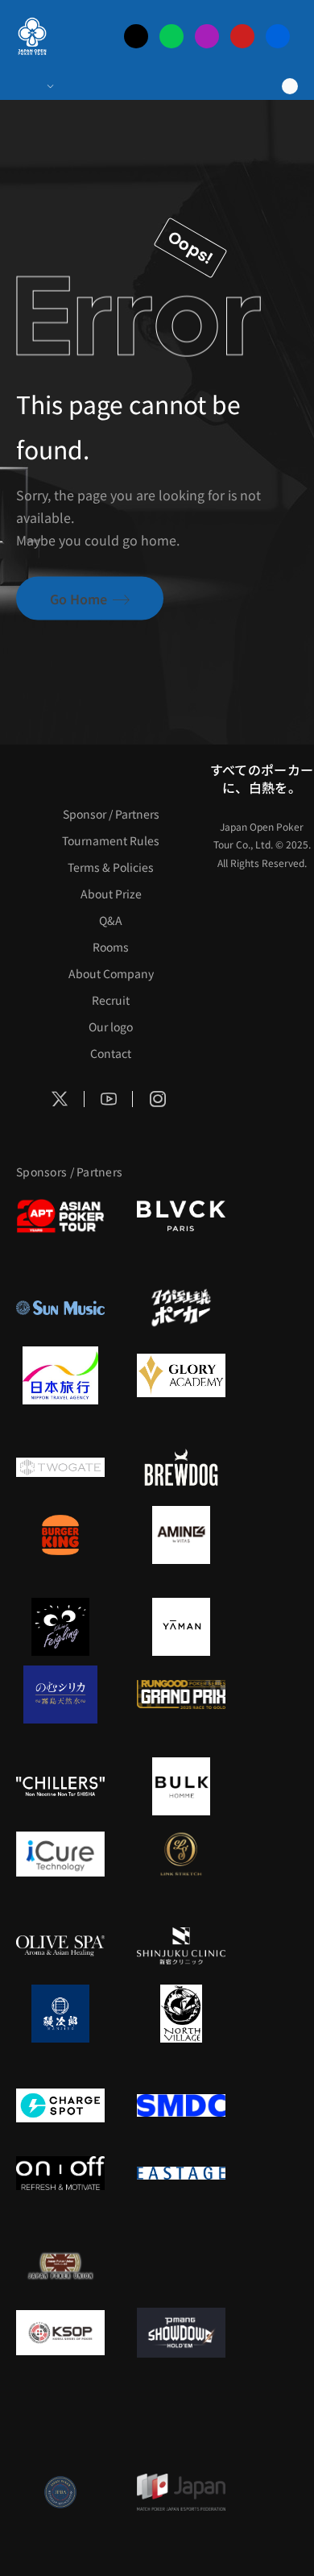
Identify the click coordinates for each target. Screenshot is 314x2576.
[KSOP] (60, 2333)
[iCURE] (60, 1854)
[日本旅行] (60, 1375)
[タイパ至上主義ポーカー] (181, 1308)
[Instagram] (207, 36)
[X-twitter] (136, 36)
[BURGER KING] (60, 1535)
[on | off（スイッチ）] (60, 2173)
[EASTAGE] (181, 2173)
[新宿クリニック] (181, 1946)
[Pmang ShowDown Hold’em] (181, 2333)
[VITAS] (181, 1535)
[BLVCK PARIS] (181, 1216)
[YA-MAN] (181, 1627)
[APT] (60, 1216)
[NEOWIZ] (60, 2425)
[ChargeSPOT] (60, 2105)
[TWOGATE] (60, 1467)
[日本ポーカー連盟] (60, 2265)
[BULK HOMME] (181, 1786)
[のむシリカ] (60, 1695)
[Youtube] (242, 36)
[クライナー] (60, 1627)
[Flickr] (278, 36)
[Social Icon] (60, 1099)
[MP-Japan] (181, 2492)
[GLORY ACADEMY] (181, 1375)
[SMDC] (181, 2105)
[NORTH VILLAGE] (181, 2014)
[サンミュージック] (60, 1308)
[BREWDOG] (181, 1467)
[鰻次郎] (60, 2014)
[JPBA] (60, 2492)
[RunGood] (181, 1695)
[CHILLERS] (60, 1786)
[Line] (171, 36)
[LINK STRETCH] (181, 1854)
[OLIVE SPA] (60, 1946)
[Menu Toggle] (34, 86)
